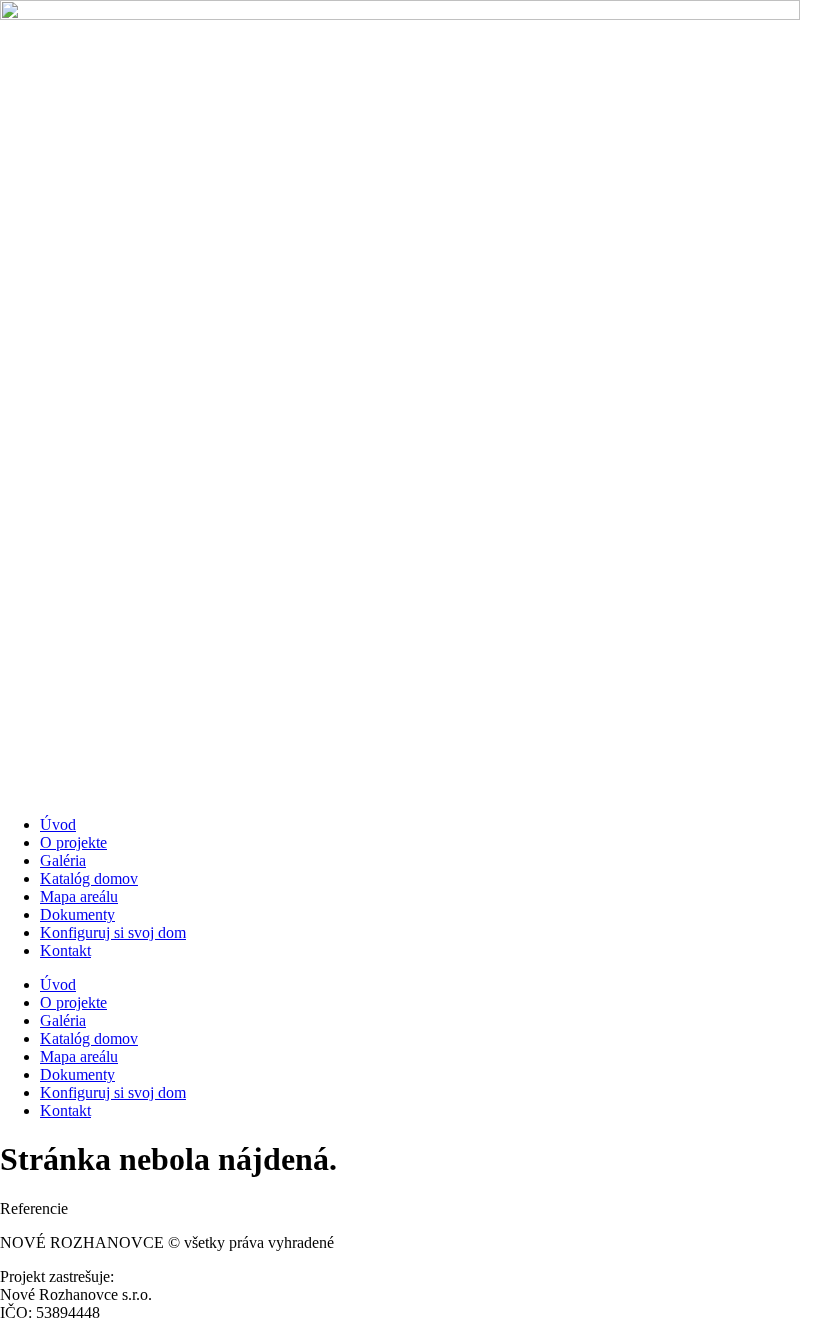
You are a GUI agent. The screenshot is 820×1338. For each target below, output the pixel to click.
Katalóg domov (89, 878)
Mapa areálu (79, 896)
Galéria (63, 860)
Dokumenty (77, 914)
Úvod (58, 824)
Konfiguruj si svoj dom (113, 932)
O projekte (73, 842)
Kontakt (65, 950)
